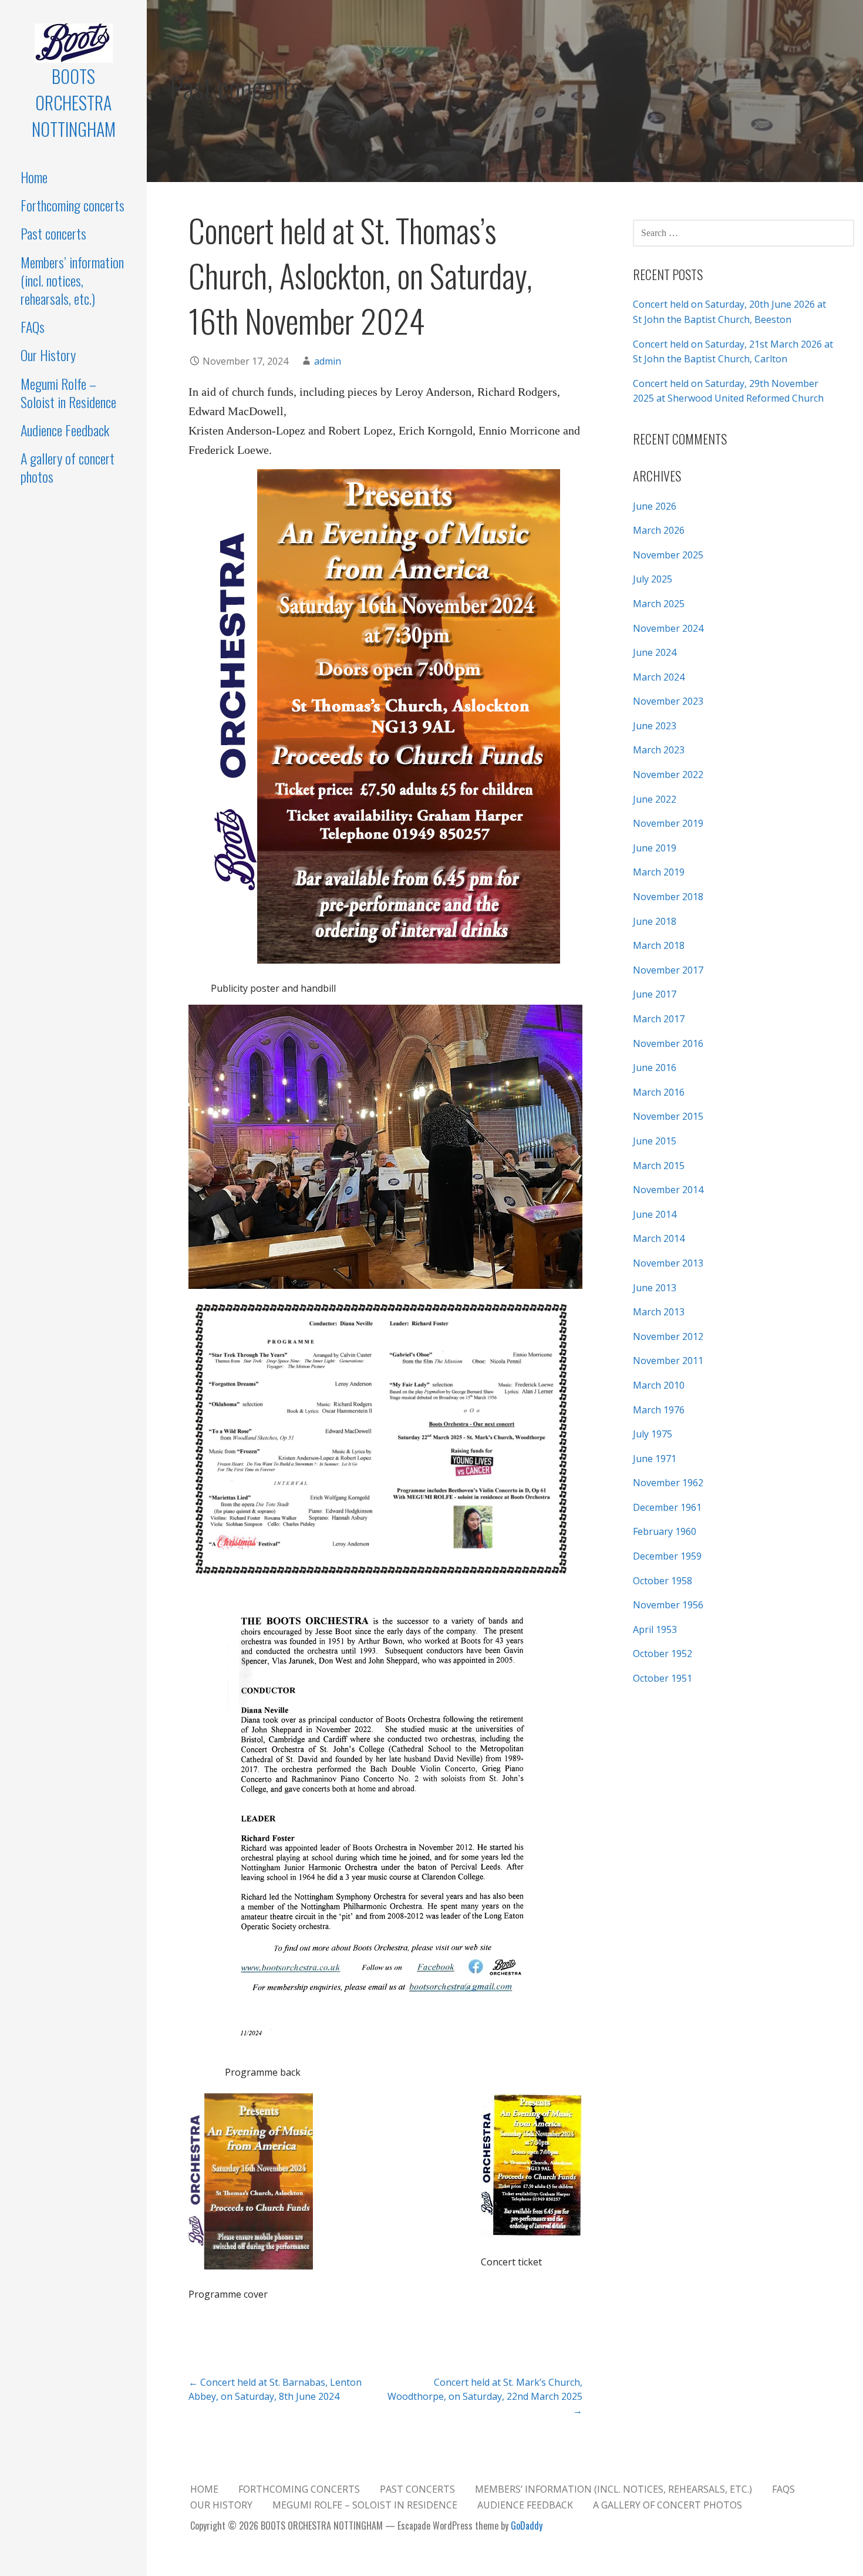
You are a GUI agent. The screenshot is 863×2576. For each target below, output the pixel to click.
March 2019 (659, 872)
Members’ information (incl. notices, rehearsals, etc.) (72, 280)
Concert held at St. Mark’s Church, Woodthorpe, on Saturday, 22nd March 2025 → (485, 2396)
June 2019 (655, 848)
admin (328, 361)
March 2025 (659, 604)
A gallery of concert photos (68, 467)
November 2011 (668, 1361)
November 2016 (668, 1043)
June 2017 (655, 994)
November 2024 (668, 628)
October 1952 (663, 1654)
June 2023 (655, 726)
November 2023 (668, 701)
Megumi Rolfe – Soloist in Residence (68, 393)
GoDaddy (527, 2526)
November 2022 (668, 775)
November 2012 (668, 1336)
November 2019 (668, 823)
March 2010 (659, 1385)
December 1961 (667, 1507)
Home (34, 177)
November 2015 (668, 1116)
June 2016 (655, 1068)
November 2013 (668, 1263)
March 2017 (659, 1019)
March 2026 (659, 530)
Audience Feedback (65, 430)
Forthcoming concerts (73, 205)
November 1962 (668, 1483)
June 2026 (655, 506)
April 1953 (655, 1629)
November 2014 (668, 1190)
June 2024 (655, 652)
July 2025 (653, 579)
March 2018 (659, 945)
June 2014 (655, 1214)
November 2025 (668, 555)
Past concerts (53, 233)
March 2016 (659, 1092)
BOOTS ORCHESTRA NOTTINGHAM (74, 102)
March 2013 (659, 1312)
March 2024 (659, 677)
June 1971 (655, 1459)
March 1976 (659, 1410)
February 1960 (665, 1531)
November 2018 (668, 897)
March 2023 (659, 750)
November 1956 (668, 1605)
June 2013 (655, 1288)
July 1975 (653, 1434)
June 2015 (655, 1141)
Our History (48, 355)
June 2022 (655, 799)
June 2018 (655, 921)
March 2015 (659, 1166)
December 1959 (667, 1556)
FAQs (33, 326)
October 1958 (663, 1581)
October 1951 (663, 1678)
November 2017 (668, 970)
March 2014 (659, 1238)
